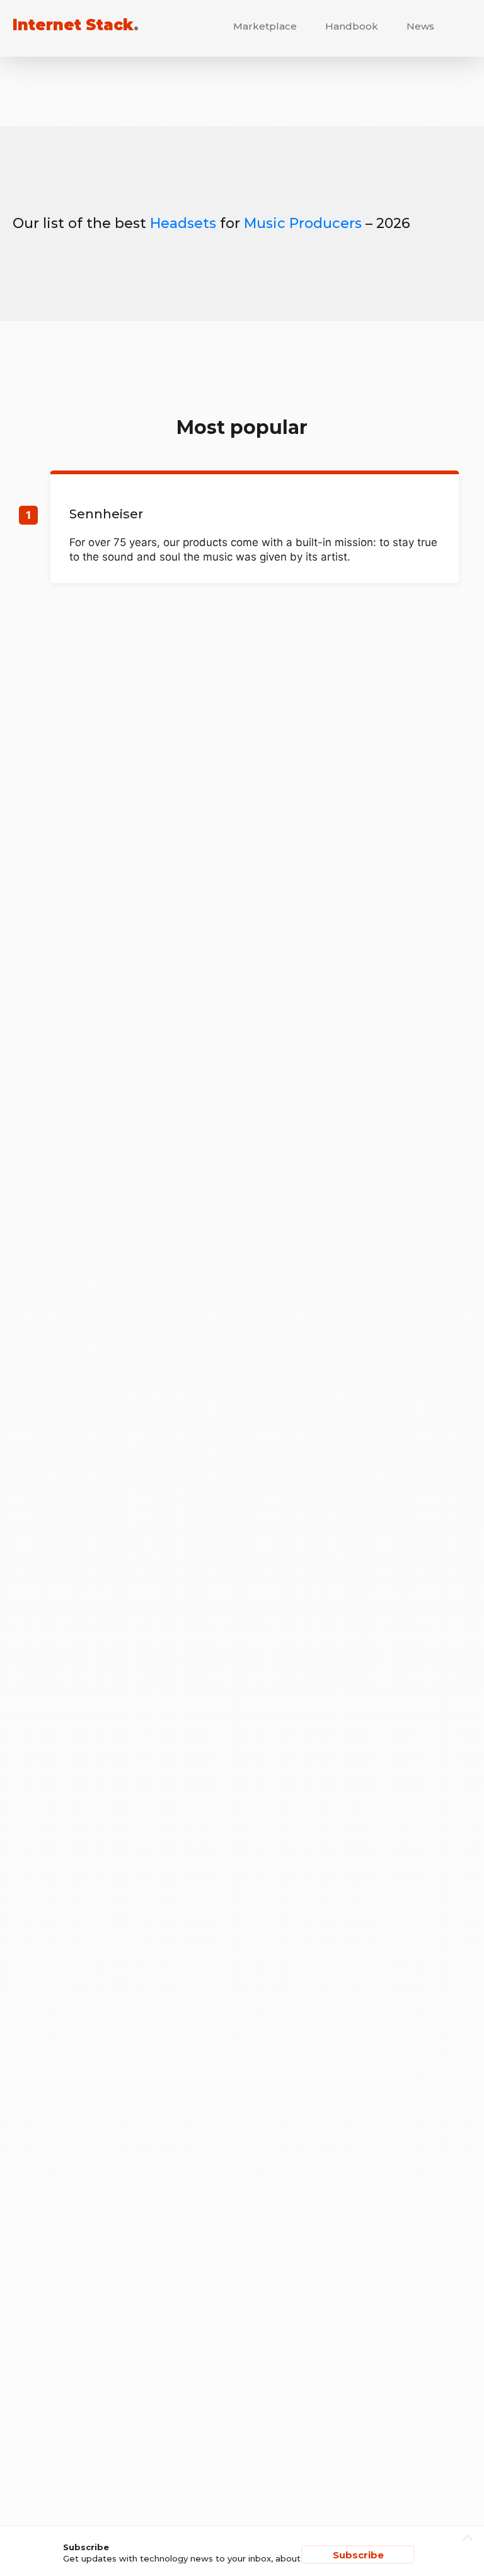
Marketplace (265, 26)
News (420, 26)
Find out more (255, 529)
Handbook (352, 26)
